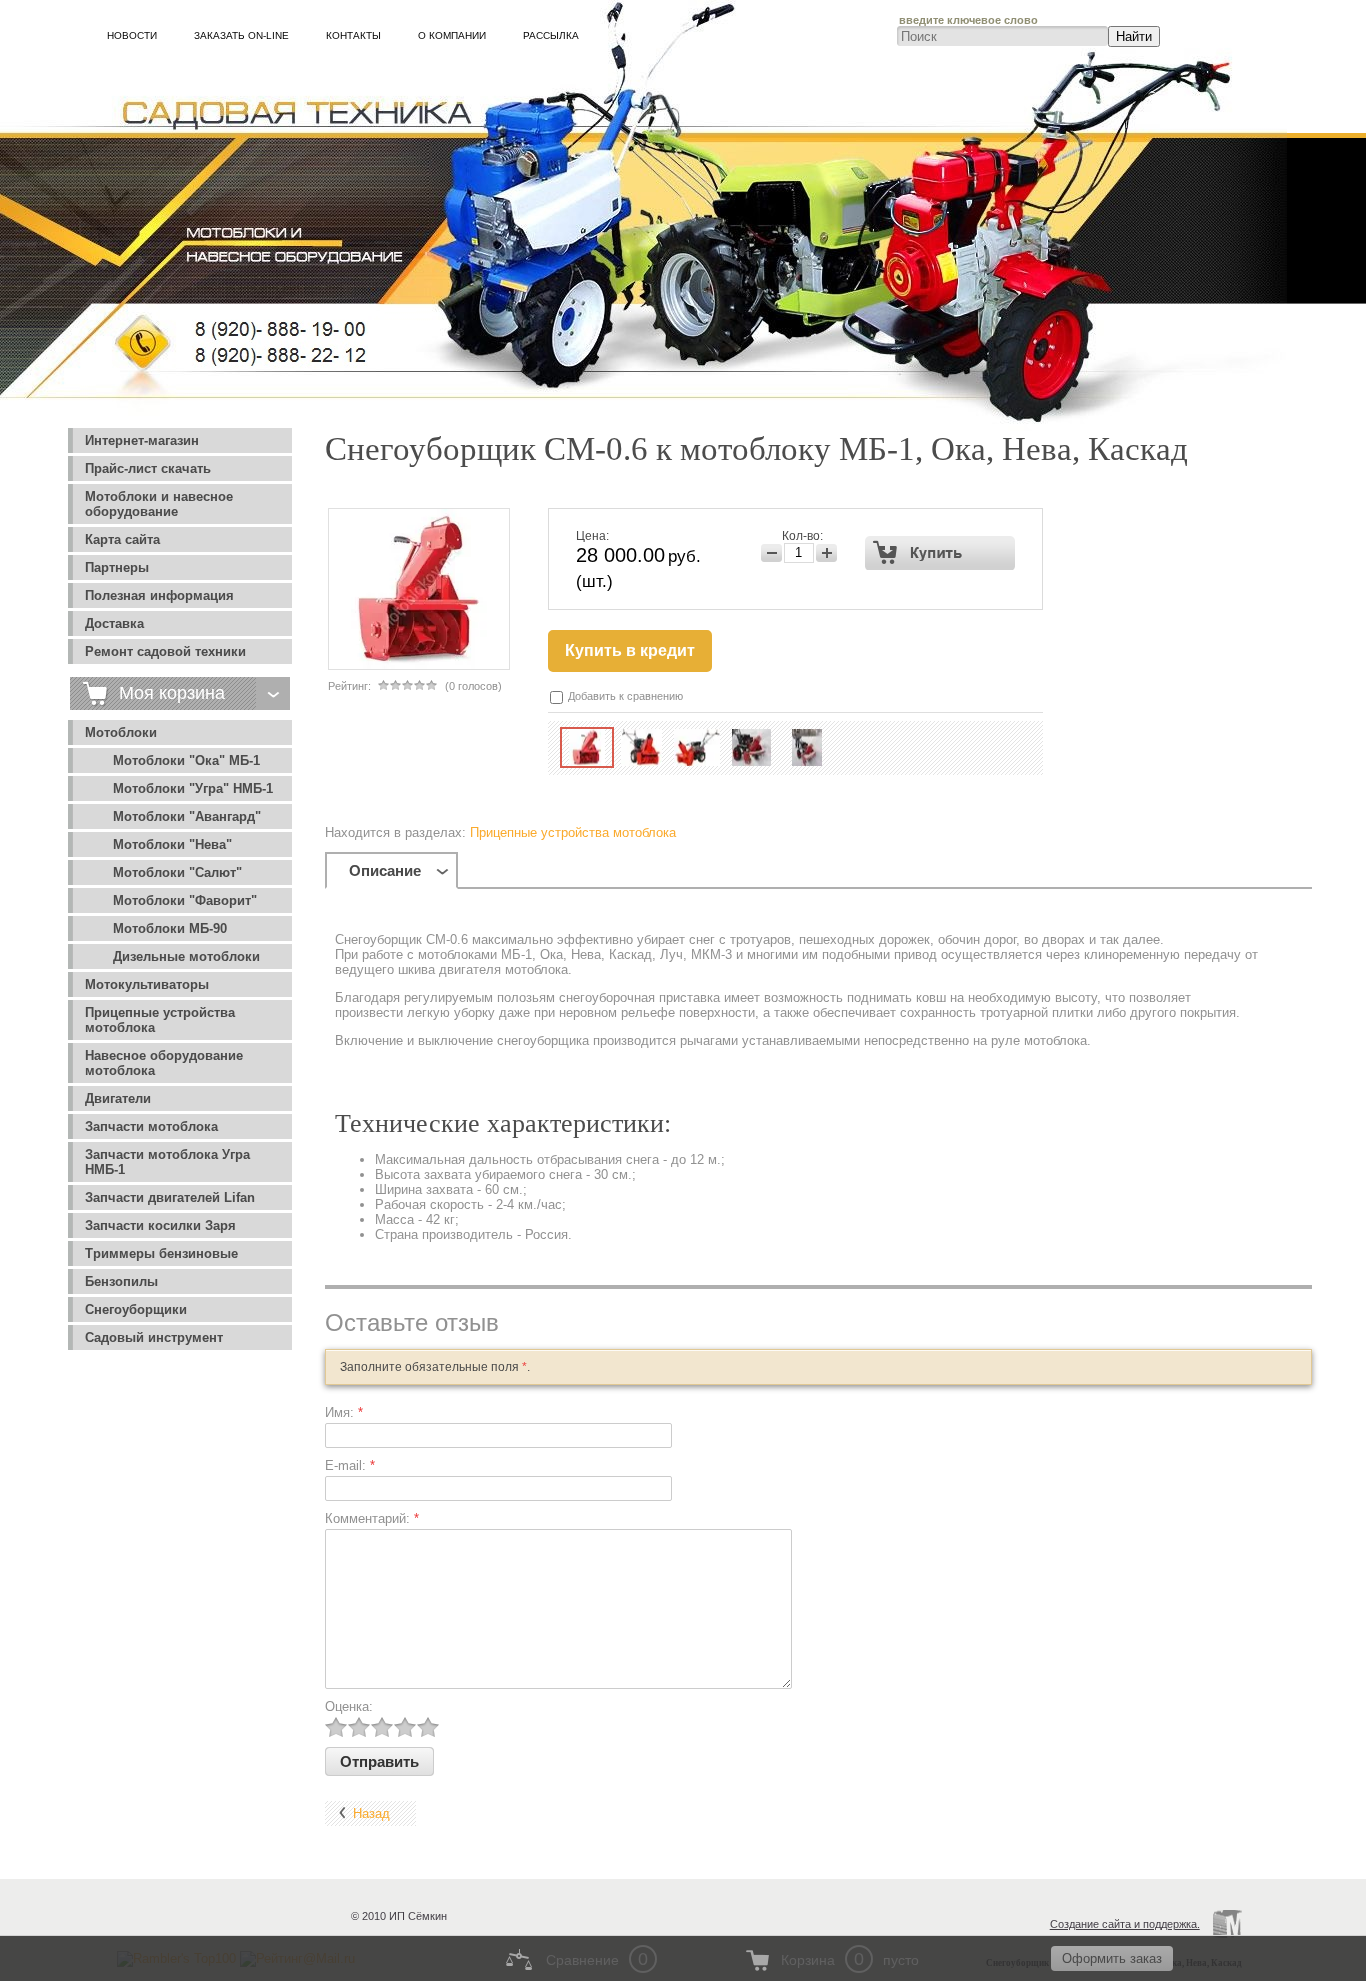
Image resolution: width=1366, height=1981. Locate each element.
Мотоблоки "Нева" (172, 844)
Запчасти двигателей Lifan (170, 1197)
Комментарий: (372, 1518)
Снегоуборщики (136, 1309)
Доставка (114, 623)
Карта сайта (122, 539)
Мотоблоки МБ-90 (170, 928)
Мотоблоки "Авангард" (187, 816)
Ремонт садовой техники (165, 651)
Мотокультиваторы (147, 984)
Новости (132, 35)
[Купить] (940, 553)
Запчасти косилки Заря (160, 1225)
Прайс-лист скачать (148, 468)
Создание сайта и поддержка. (1125, 1924)
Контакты (353, 35)
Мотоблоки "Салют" (177, 872)
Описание (385, 870)
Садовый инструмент (154, 1337)
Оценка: (349, 1706)
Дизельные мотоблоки (186, 956)
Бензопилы (121, 1281)
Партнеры (117, 567)
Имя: (344, 1412)
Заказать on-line (241, 35)
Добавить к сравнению (624, 696)
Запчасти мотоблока (151, 1126)
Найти (1134, 36)
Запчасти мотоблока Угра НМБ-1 (167, 1162)
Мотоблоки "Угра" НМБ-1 (193, 788)
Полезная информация (159, 595)
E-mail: (350, 1465)
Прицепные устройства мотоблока (160, 1020)
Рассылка (551, 35)
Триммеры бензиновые (161, 1253)
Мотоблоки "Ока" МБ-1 (186, 760)
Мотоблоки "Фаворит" (185, 900)
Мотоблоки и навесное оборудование (159, 504)
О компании (452, 35)
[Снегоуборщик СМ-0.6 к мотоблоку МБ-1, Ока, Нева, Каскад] (587, 747)
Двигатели (118, 1098)
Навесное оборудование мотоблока (164, 1063)
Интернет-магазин (142, 440)
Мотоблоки (121, 732)
